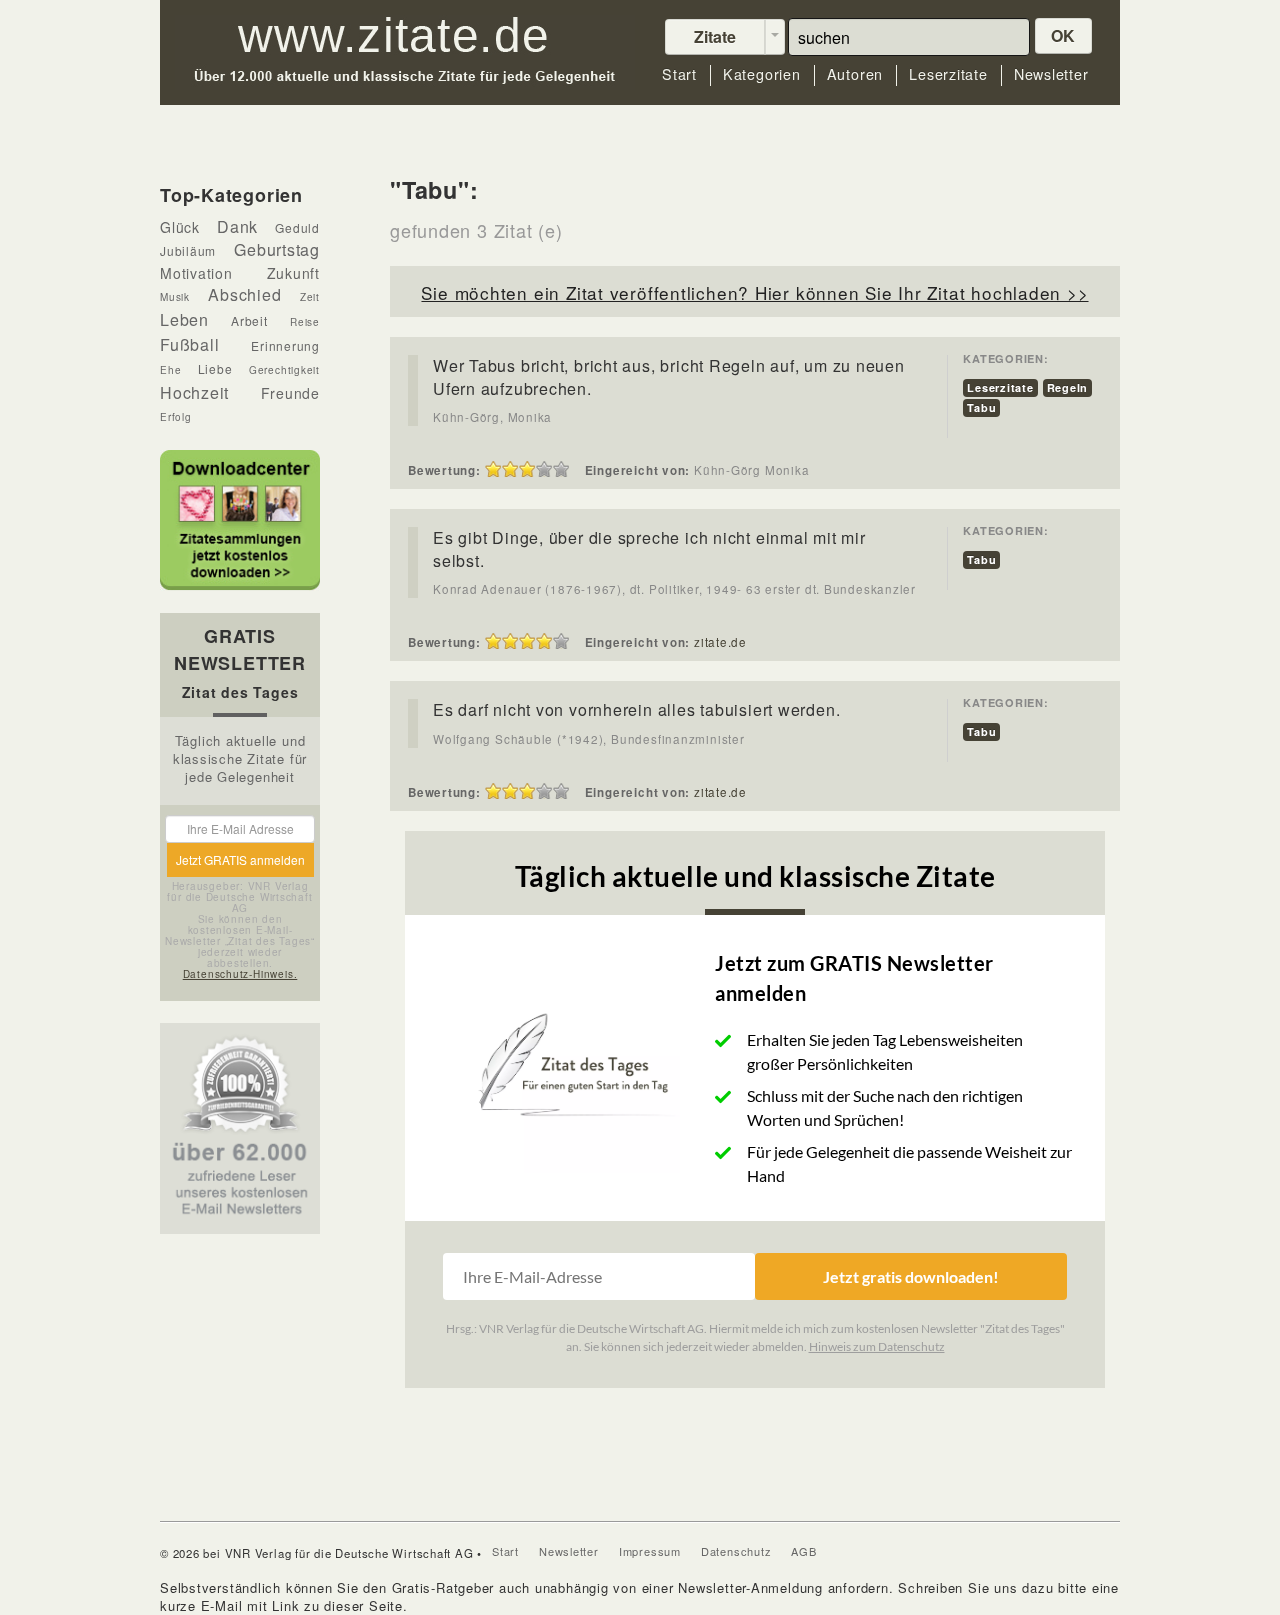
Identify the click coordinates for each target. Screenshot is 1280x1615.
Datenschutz (736, 1551)
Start (679, 74)
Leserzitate (948, 74)
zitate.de (720, 642)
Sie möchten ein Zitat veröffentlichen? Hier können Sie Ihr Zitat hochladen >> (754, 292)
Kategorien (762, 74)
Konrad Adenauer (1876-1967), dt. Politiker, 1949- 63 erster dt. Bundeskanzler (674, 589)
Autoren (855, 74)
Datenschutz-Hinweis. (240, 974)
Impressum (650, 1551)
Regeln (1068, 387)
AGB (803, 1551)
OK (1064, 35)
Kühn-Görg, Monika (492, 417)
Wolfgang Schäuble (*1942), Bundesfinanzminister (589, 739)
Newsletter (1051, 74)
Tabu (981, 407)
